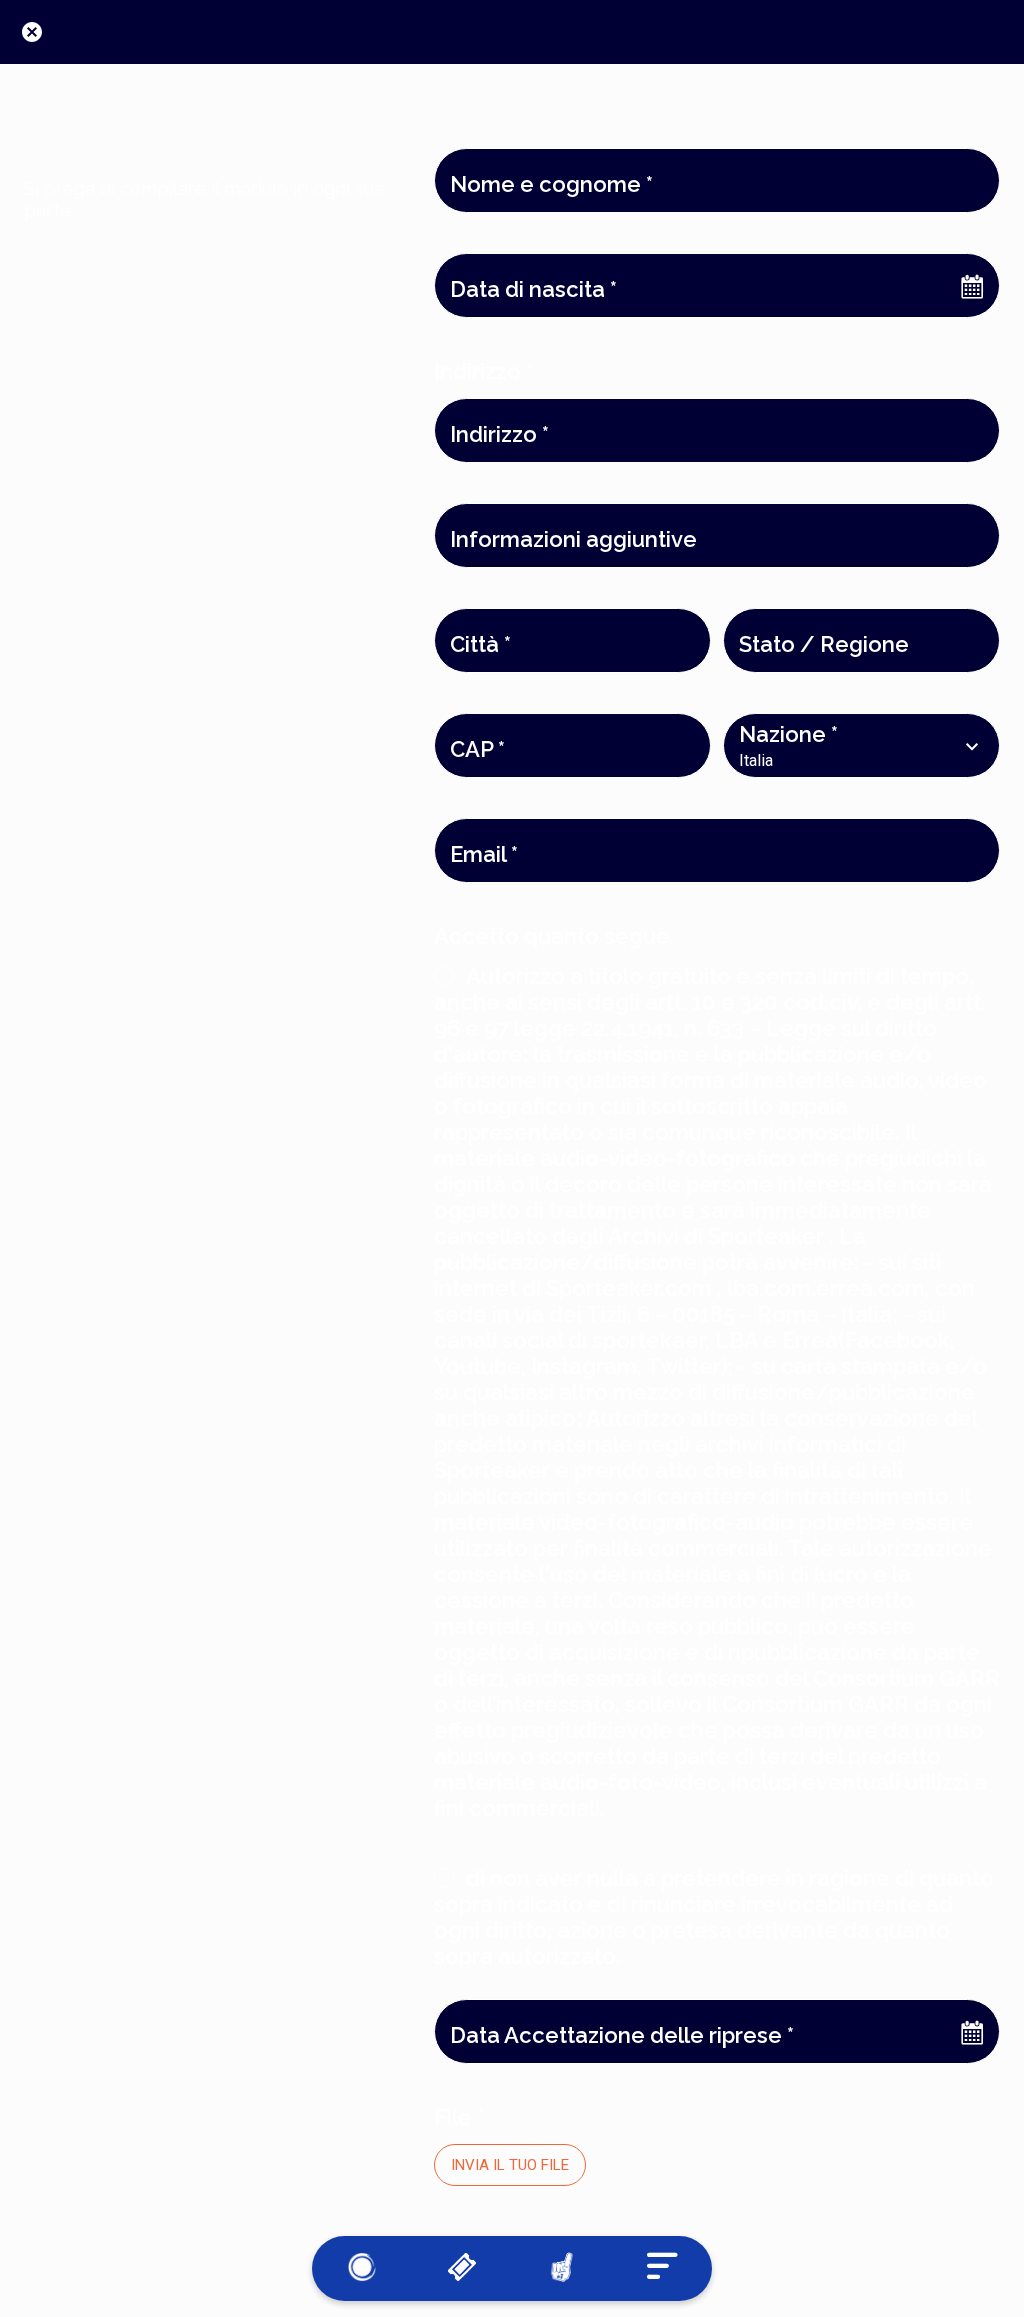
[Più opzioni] (662, 2268)
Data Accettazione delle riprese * (622, 2035)
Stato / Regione (824, 644)
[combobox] (843, 760)
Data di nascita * (533, 289)
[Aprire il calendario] (972, 286)
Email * (484, 854)
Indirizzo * (499, 434)
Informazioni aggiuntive (573, 539)
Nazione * (788, 734)
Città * (480, 644)
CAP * (477, 749)
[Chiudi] (32, 32)
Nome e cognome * (551, 184)
